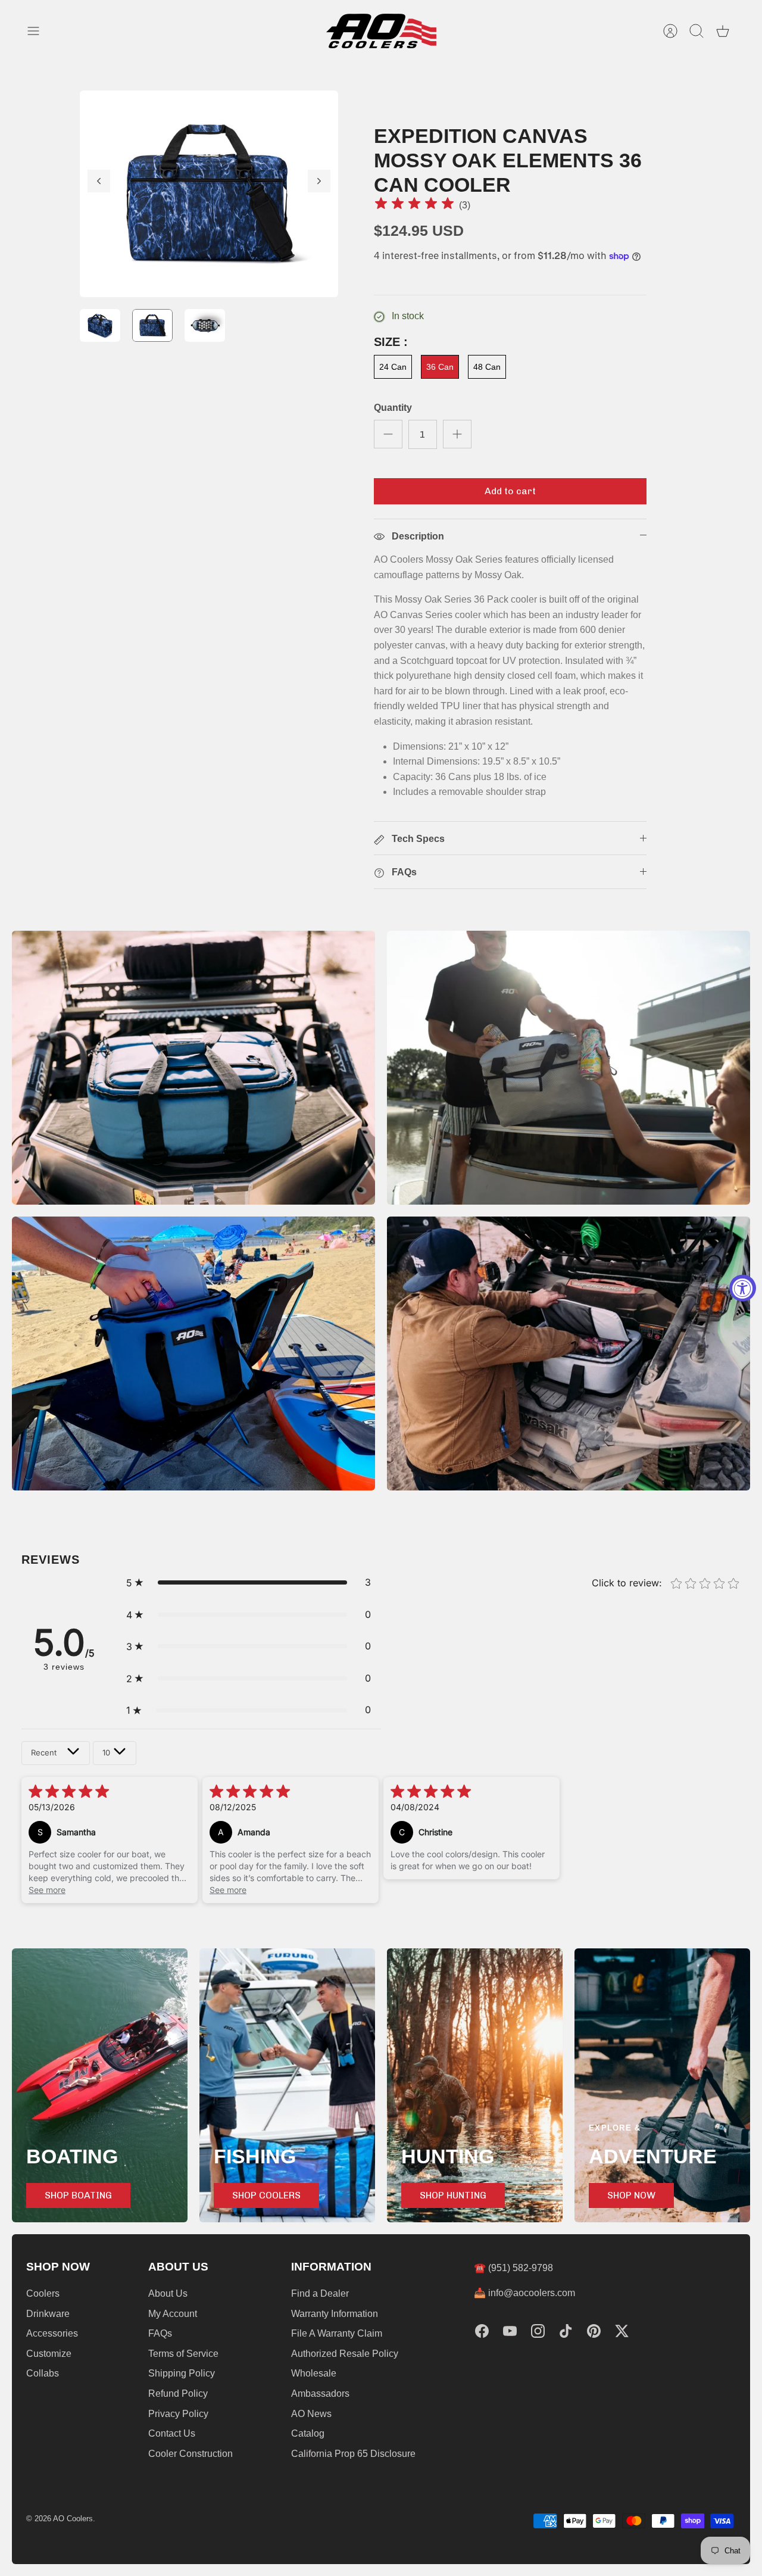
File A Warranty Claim (337, 2333)
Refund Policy (178, 2393)
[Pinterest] (594, 2331)
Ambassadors (320, 2393)
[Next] (319, 181)
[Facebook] (482, 2331)
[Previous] (99, 181)
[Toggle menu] (39, 31)
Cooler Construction (190, 2454)
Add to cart (510, 491)
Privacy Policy (178, 2414)
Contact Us (172, 2433)
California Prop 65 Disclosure (353, 2454)
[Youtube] (510, 2331)
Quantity (393, 408)
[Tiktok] (566, 2331)
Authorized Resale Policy (345, 2354)
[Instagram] (538, 2331)
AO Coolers (73, 2519)
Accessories (52, 2333)
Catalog (308, 2433)
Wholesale (314, 2373)
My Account (173, 2314)
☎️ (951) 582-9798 (513, 2268)
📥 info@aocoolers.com (524, 2293)
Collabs (43, 2373)
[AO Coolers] (381, 31)
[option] (209, 194)
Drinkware (48, 2314)
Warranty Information (335, 2314)
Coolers (43, 2293)
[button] (249, 1583)
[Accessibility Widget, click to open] (743, 1288)
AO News (311, 2414)
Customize (49, 2354)
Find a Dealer (320, 2293)
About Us (168, 2293)
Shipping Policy (182, 2373)
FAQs (160, 2333)
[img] (414, 205)
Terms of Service (183, 2354)
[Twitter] (622, 2331)
